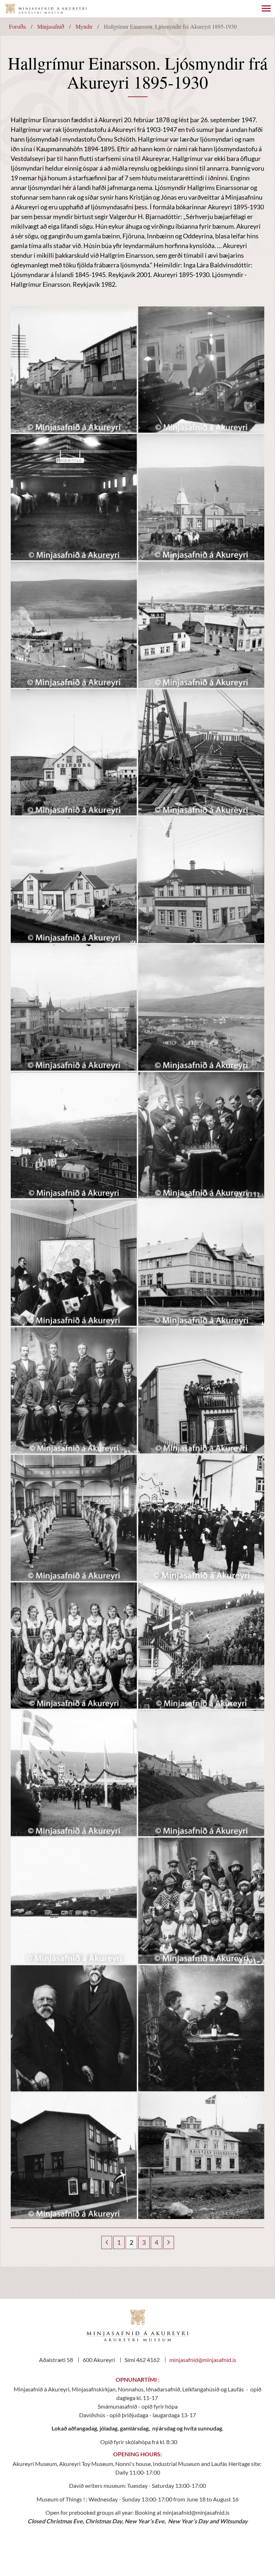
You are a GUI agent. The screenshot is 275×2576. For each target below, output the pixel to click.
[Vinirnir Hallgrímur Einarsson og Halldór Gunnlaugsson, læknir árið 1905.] (201, 2028)
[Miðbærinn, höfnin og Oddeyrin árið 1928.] (201, 1008)
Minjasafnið (51, 26)
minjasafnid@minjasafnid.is (203, 2360)
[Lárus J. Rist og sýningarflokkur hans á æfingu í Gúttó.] (74, 1518)
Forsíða (17, 26)
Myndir (84, 26)
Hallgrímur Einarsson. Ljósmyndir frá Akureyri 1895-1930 (170, 26)
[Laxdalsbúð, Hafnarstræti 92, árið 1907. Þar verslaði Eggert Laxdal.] (74, 880)
